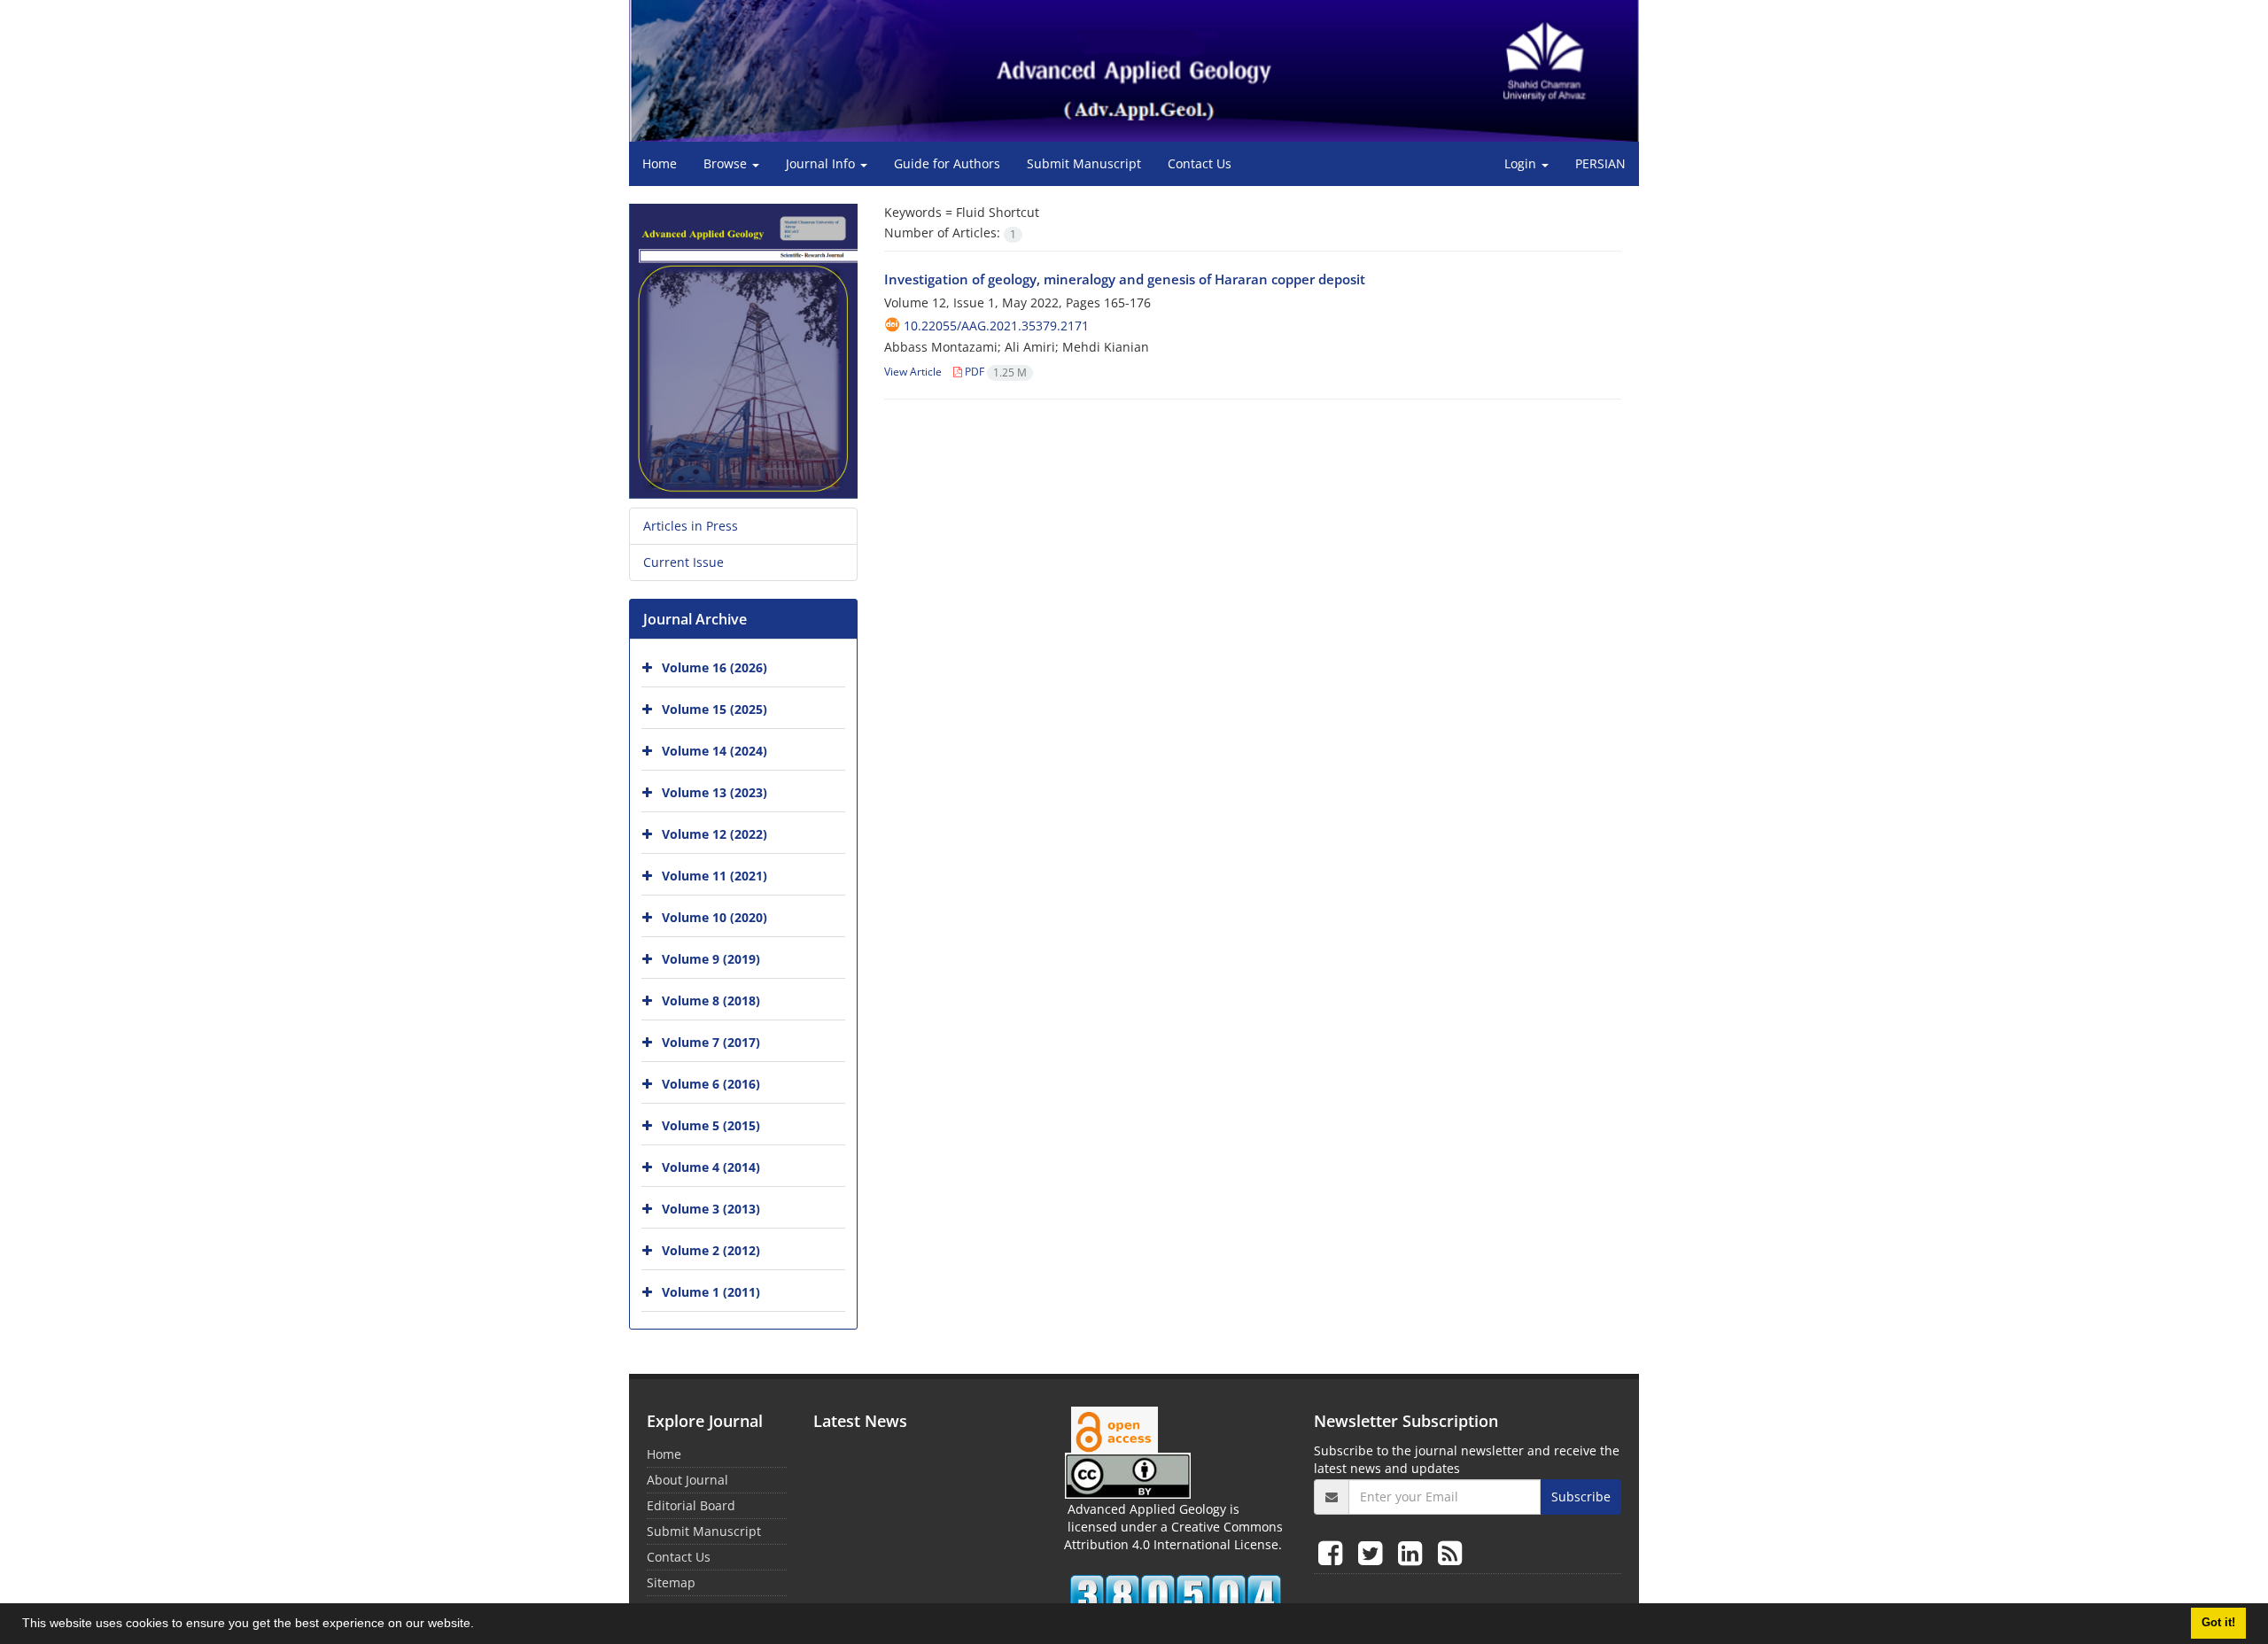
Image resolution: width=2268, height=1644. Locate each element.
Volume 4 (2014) (711, 1167)
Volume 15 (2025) (715, 709)
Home (660, 163)
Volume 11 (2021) (715, 876)
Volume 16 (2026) (715, 667)
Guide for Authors (947, 163)
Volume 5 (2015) (711, 1125)
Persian (1600, 163)
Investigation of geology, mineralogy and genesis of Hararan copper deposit (1125, 279)
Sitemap (671, 1582)
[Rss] (1450, 1552)
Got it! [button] (2218, 1623)
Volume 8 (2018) (711, 1000)
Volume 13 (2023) (715, 792)
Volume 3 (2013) (711, 1209)
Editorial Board (691, 1505)
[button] (480, 1625)
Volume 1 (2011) (711, 1292)
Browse (727, 163)
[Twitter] (1374, 1552)
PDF (994, 372)
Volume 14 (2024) (715, 751)
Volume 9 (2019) (711, 959)
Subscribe (1581, 1497)
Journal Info (822, 163)
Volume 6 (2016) (711, 1084)
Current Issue (684, 562)
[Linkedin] (1414, 1552)
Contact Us (1200, 163)
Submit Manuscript (1084, 163)
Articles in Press (691, 526)
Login (1522, 163)
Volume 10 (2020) (715, 917)
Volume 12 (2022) (715, 834)
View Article (913, 372)
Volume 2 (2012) (711, 1250)
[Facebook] (1334, 1552)
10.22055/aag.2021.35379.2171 (996, 326)
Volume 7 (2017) (711, 1042)
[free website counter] (1176, 1596)
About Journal (687, 1480)
